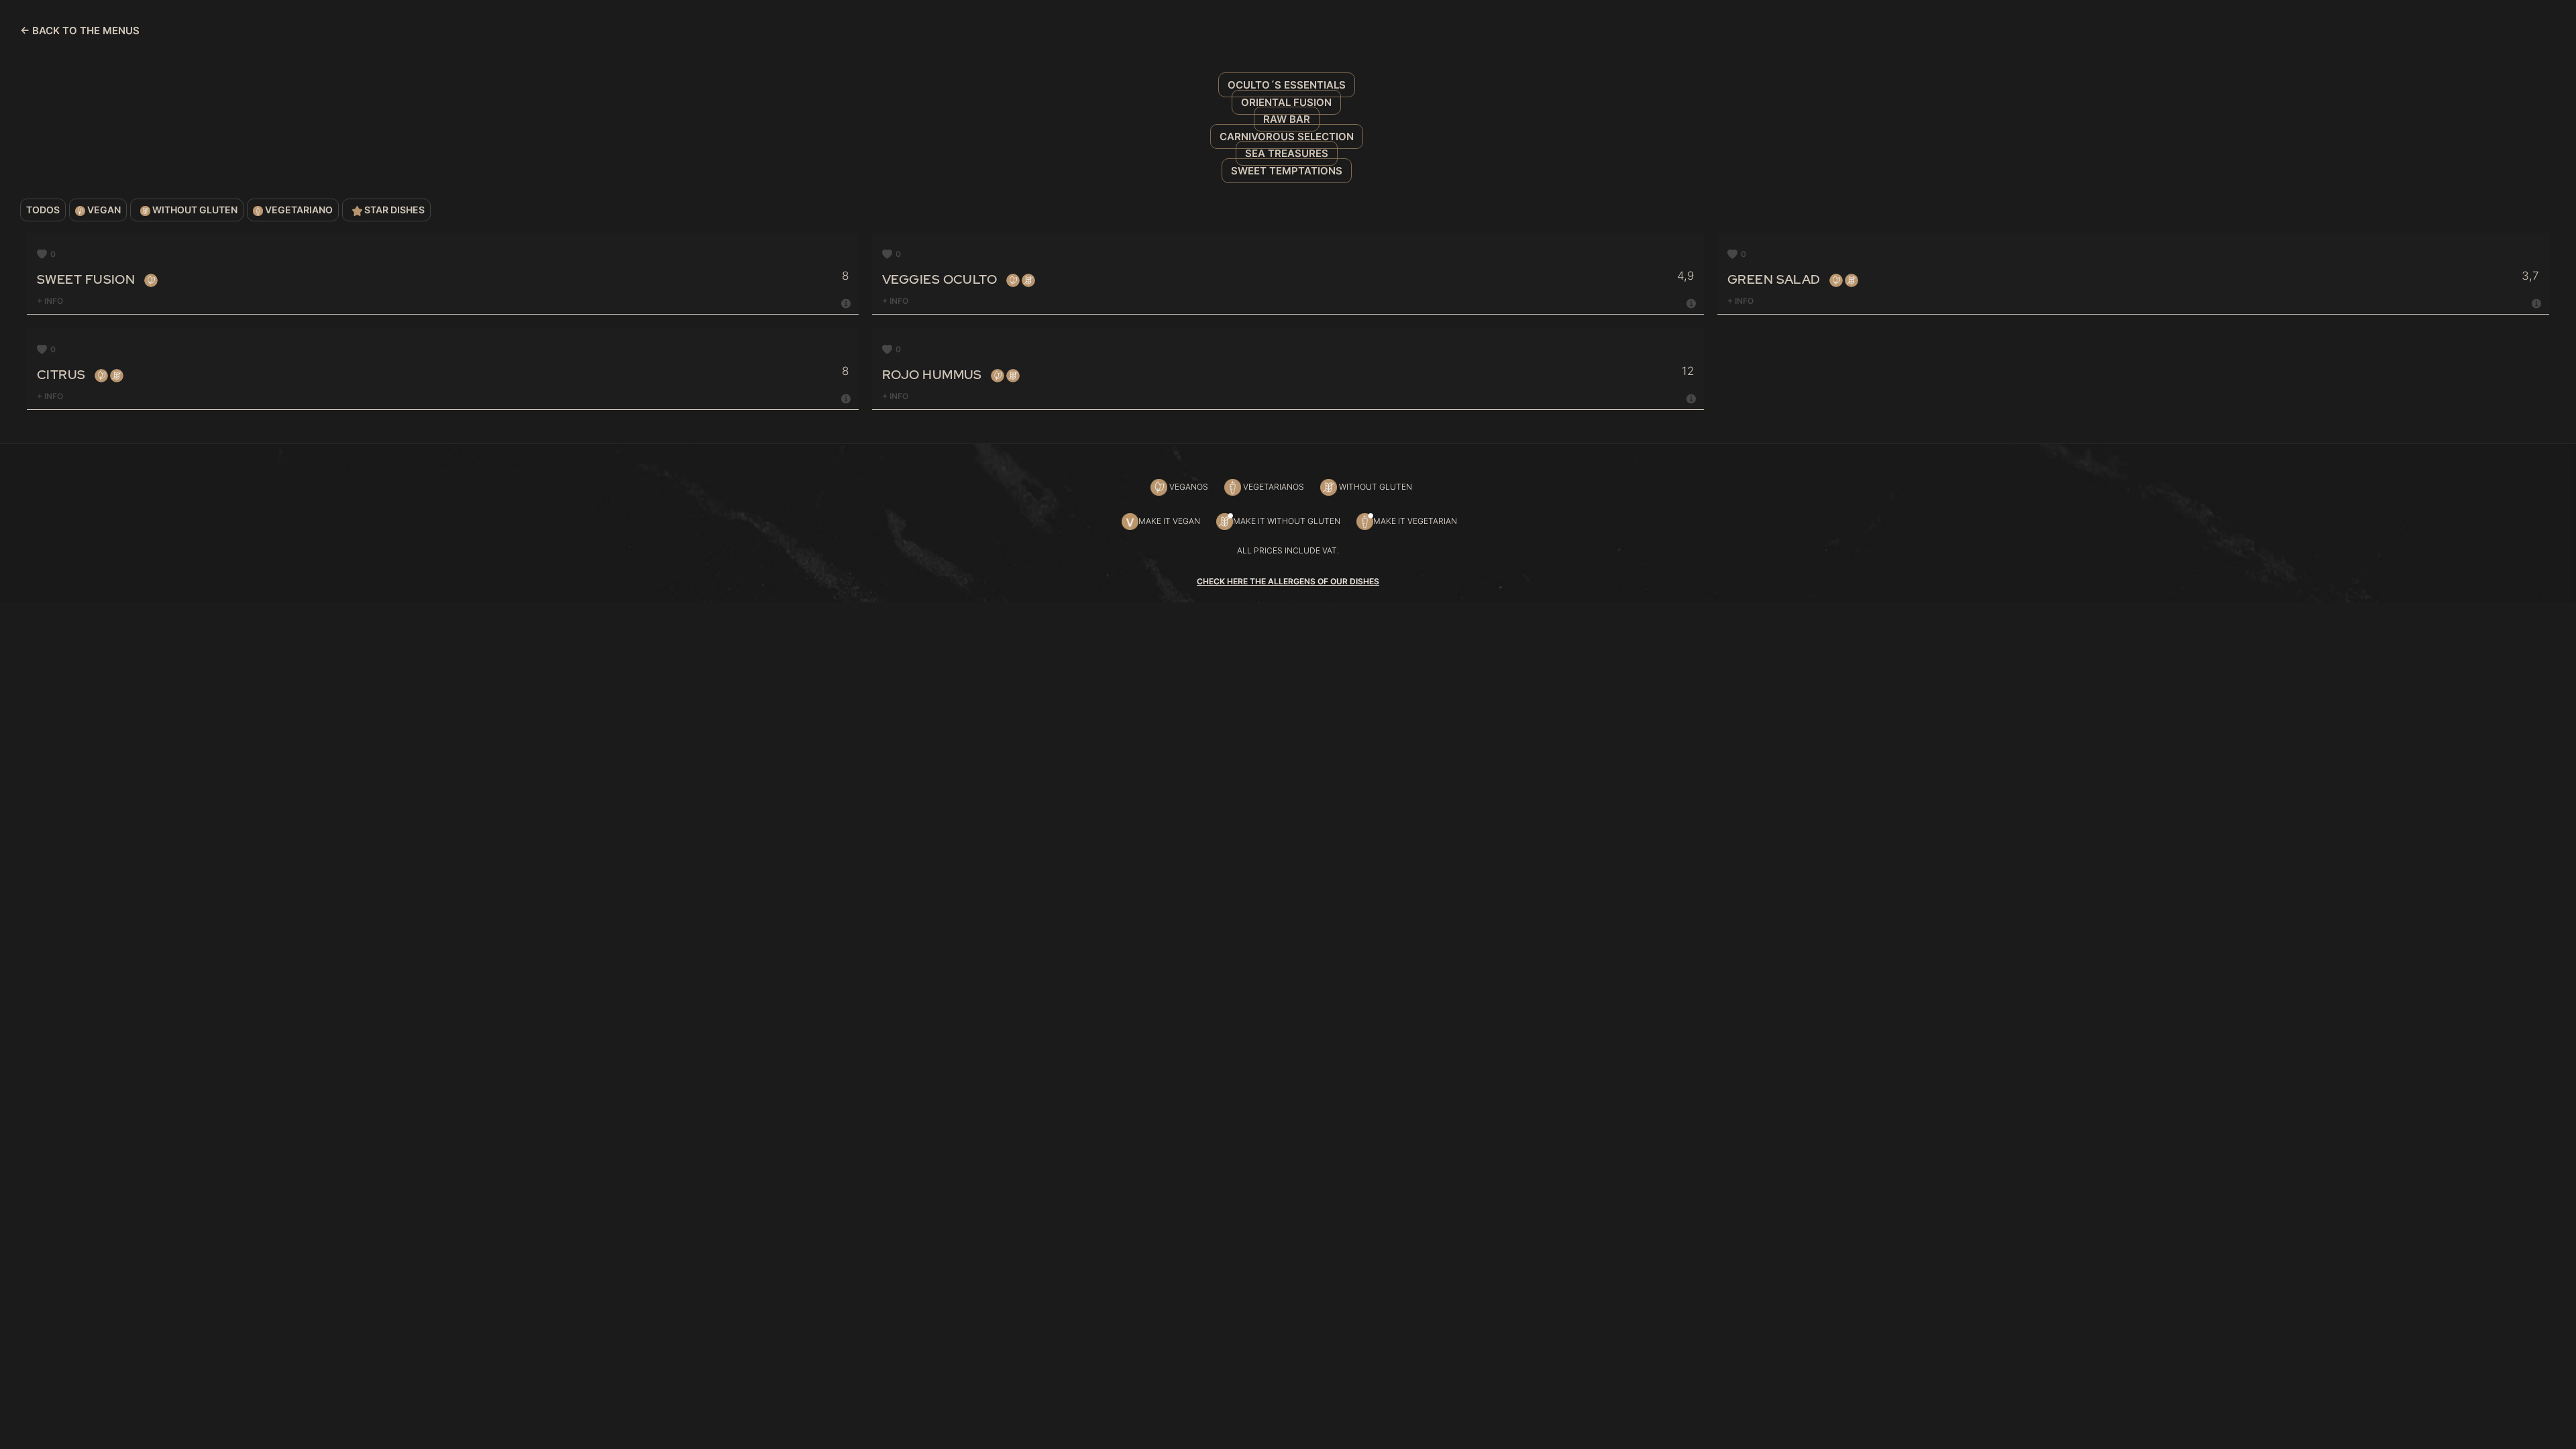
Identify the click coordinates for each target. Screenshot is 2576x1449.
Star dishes (393, 210)
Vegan (103, 210)
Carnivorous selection (1287, 137)
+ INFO (50, 301)
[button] (46, 254)
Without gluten (194, 210)
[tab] (444, 302)
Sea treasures (1287, 153)
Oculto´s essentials (1287, 85)
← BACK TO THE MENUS (80, 31)
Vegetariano (298, 210)
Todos (43, 210)
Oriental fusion (1286, 102)
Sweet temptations (1287, 171)
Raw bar (1287, 119)
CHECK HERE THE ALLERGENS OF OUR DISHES (1288, 581)
